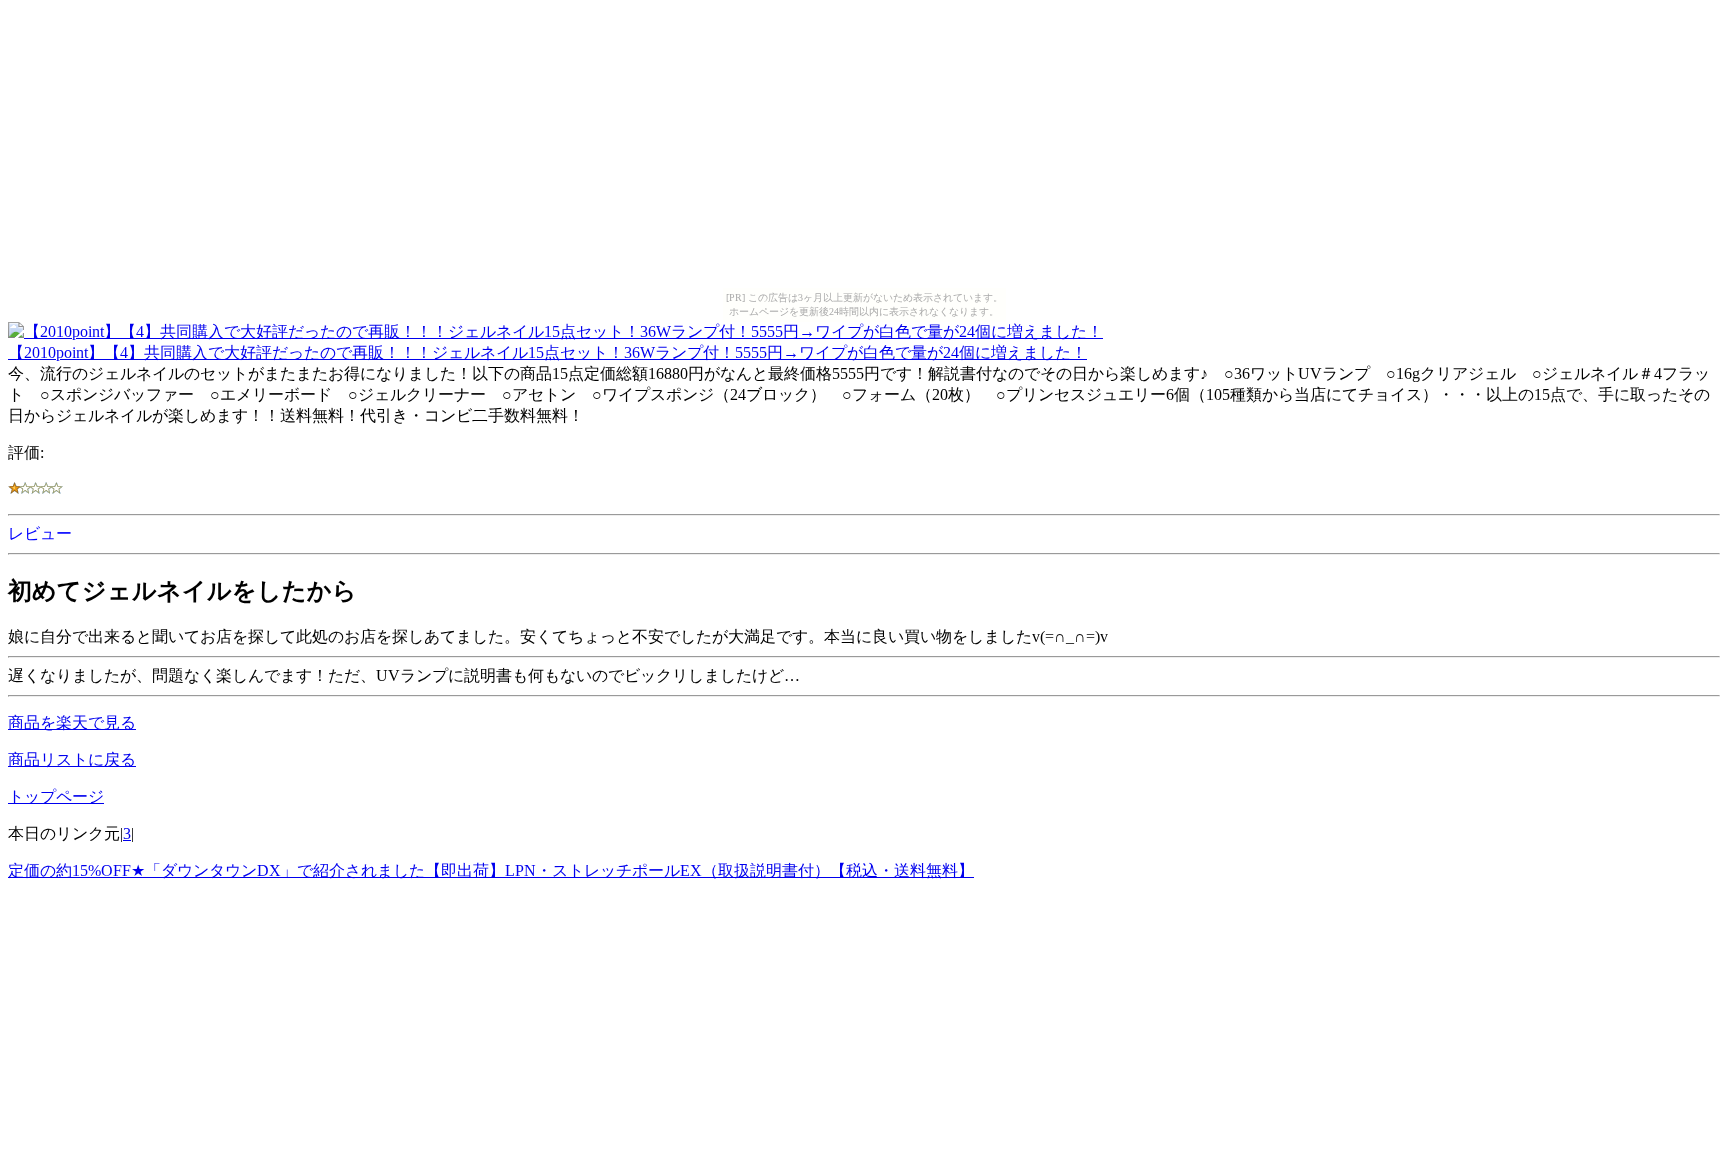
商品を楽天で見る (72, 722)
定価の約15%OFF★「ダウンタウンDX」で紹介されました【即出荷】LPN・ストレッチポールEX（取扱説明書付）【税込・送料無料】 (491, 870)
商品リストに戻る (72, 759)
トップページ (56, 796)
